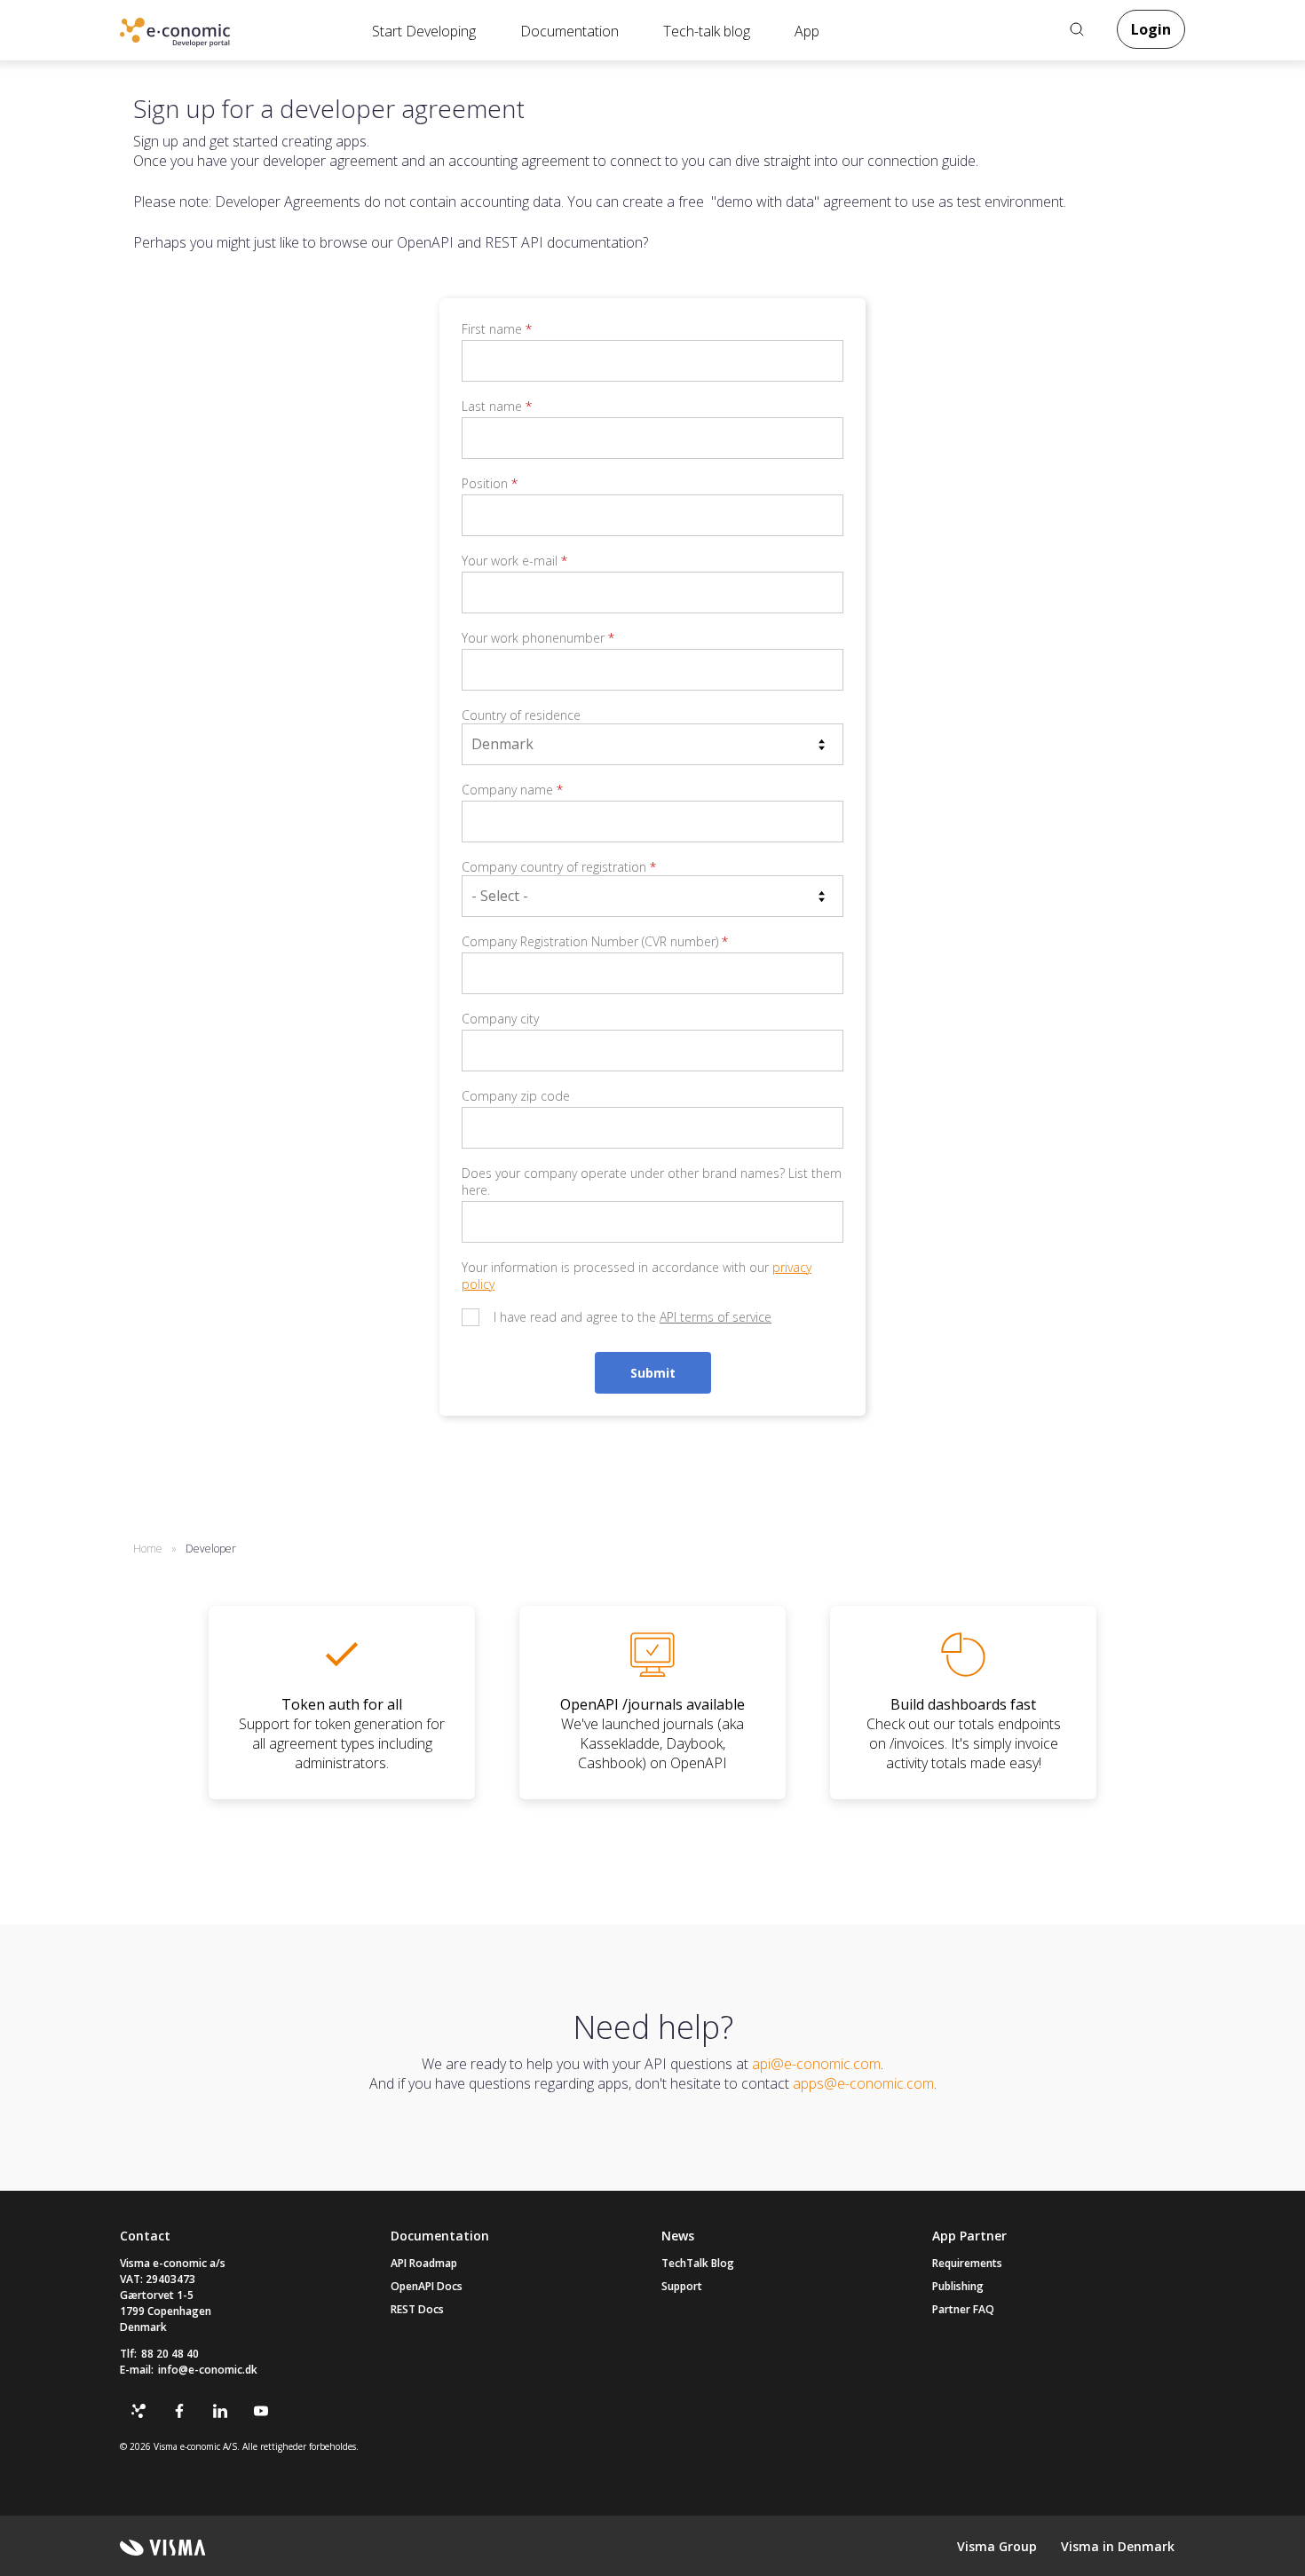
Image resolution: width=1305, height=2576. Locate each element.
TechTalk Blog (698, 2263)
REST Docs (417, 2309)
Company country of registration (559, 867)
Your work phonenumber (538, 638)
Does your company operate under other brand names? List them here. (652, 1181)
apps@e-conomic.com (863, 2083)
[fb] (179, 2411)
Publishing (958, 2286)
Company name (512, 790)
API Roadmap (424, 2263)
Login (1151, 29)
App (807, 31)
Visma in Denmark (1118, 2546)
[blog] (138, 2411)
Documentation (569, 31)
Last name (497, 406)
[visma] (163, 2548)
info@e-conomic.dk (208, 2370)
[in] (220, 2411)
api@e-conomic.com (816, 2064)
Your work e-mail (514, 561)
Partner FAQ (963, 2309)
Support (682, 2286)
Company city (500, 1019)
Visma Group (997, 2546)
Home (148, 1549)
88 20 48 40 (170, 2354)
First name (497, 329)
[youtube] (261, 2411)
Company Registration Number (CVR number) (595, 941)
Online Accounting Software (204, 36)
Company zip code (516, 1096)
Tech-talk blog (707, 31)
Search (1077, 29)
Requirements (967, 2263)
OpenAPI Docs (427, 2286)
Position (490, 483)
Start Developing (424, 31)
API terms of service (716, 1317)
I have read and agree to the (633, 1317)
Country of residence (521, 715)
